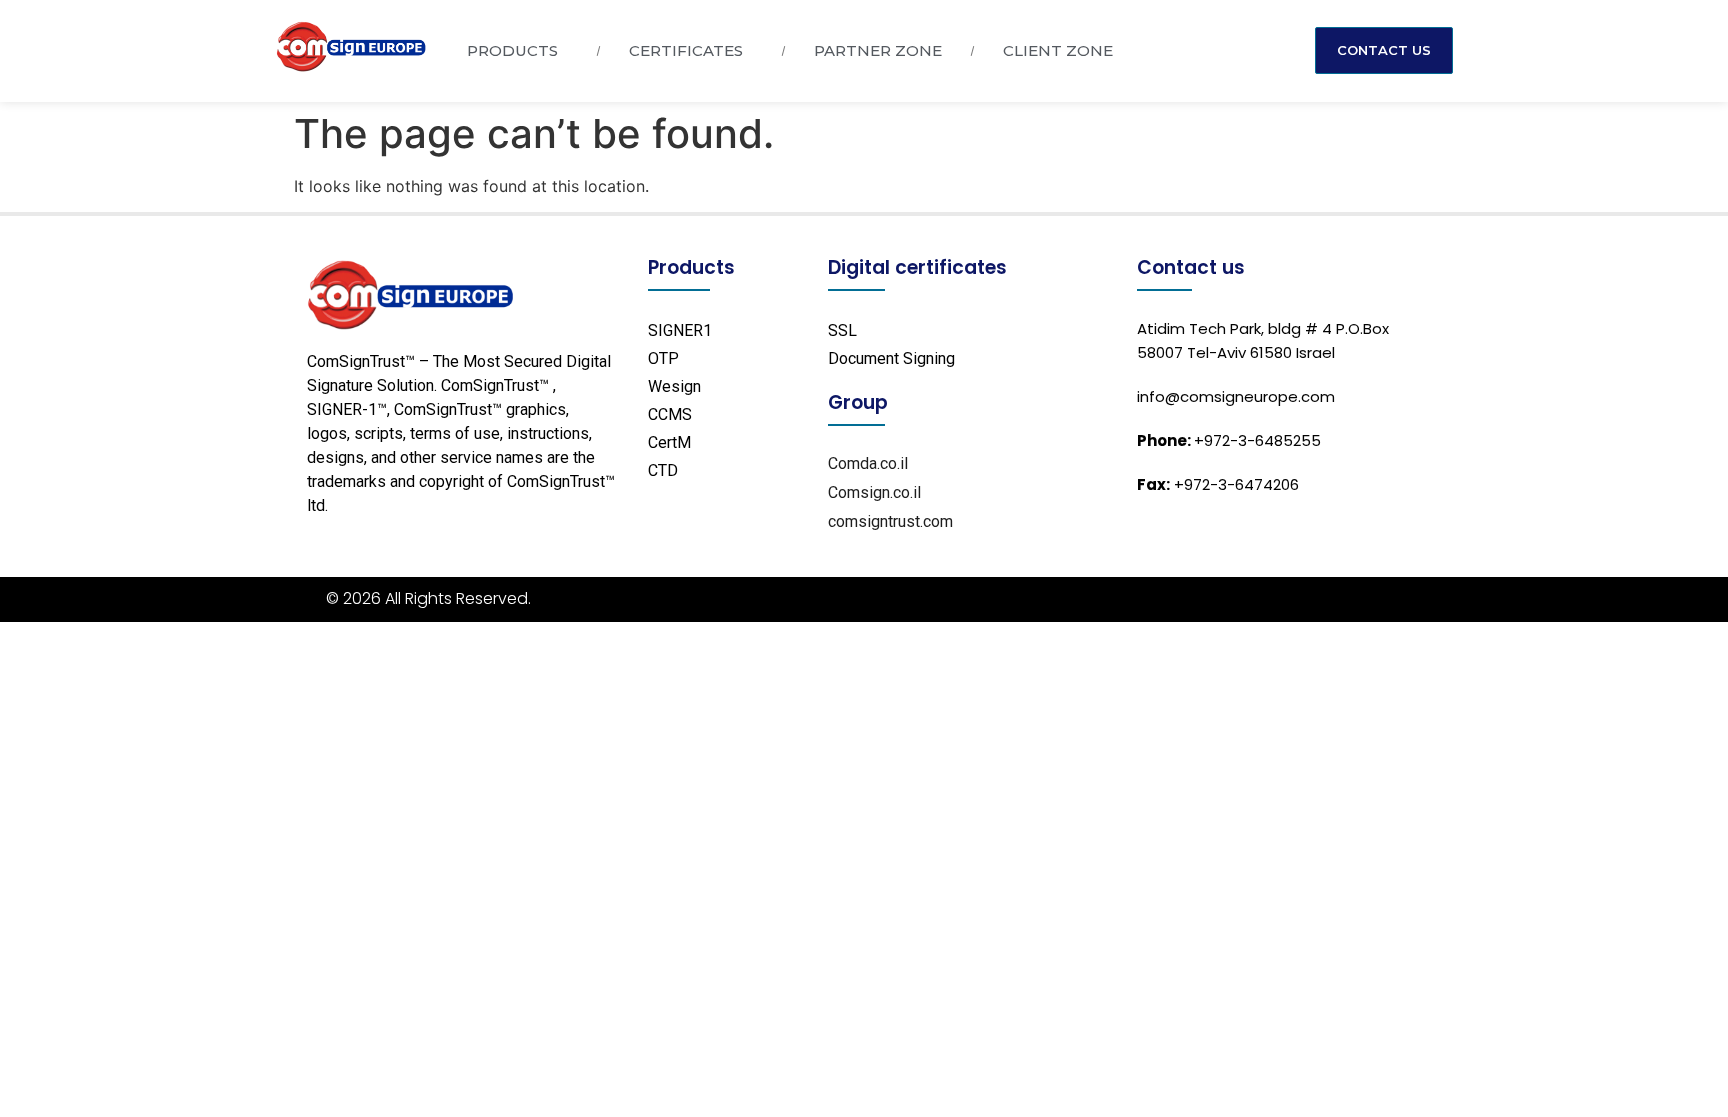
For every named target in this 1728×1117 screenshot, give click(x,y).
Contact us (1191, 267)
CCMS (670, 414)
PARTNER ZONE (878, 50)
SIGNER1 (680, 330)
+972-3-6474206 (1218, 484)
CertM (669, 442)
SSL (842, 330)
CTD (663, 470)
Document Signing (891, 358)
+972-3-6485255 (1229, 440)
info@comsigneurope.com (1236, 396)
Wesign (674, 386)
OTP (663, 358)
